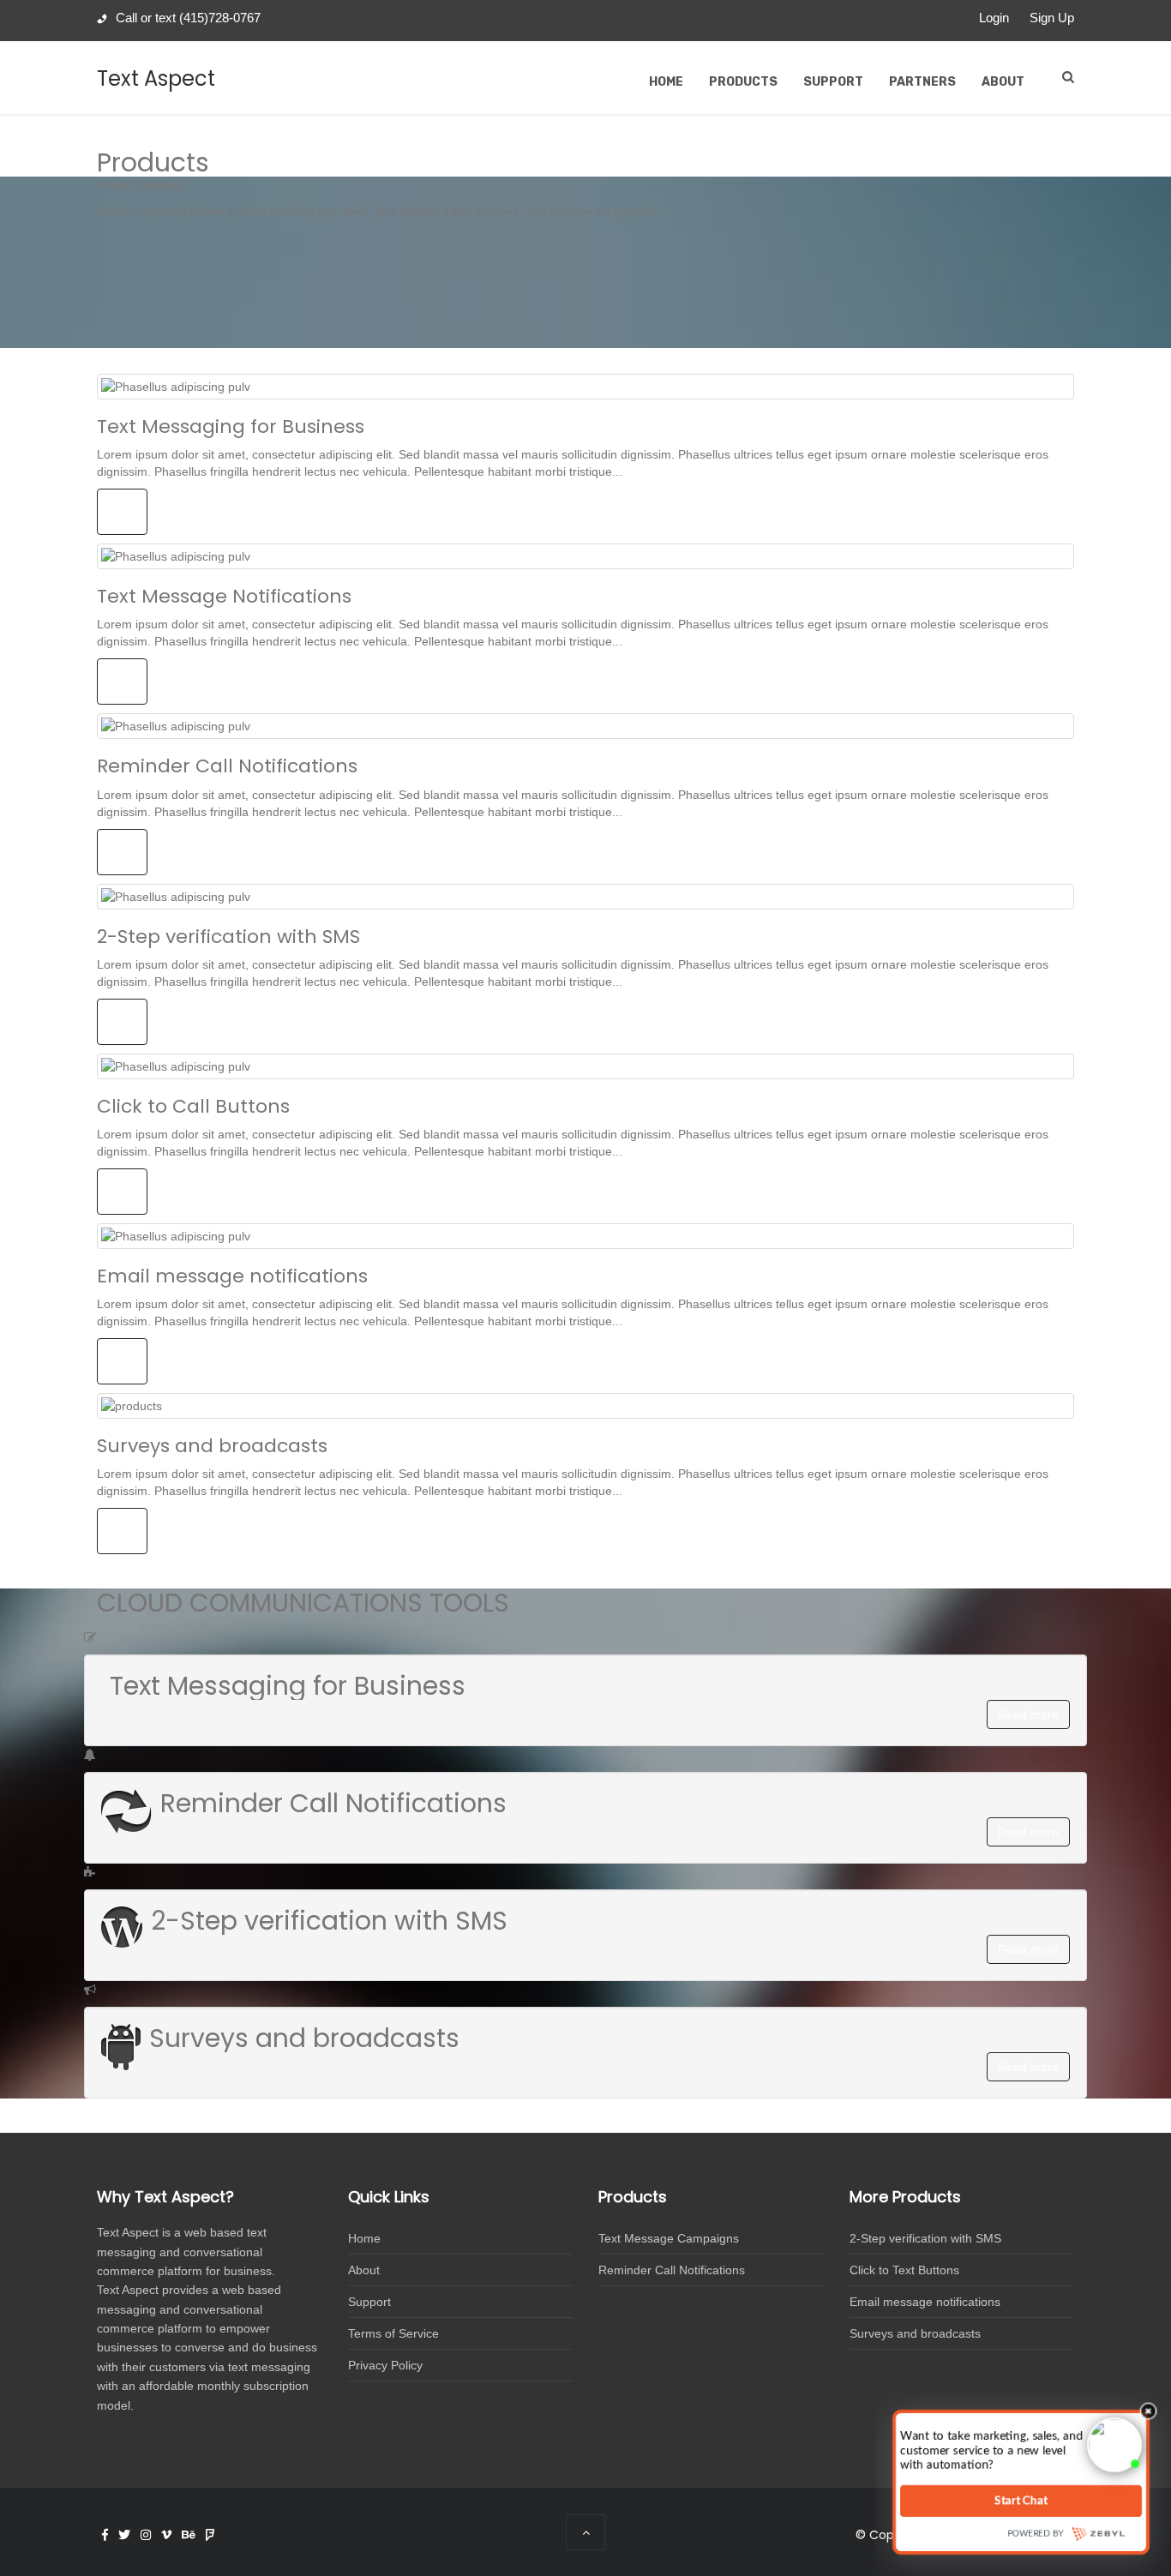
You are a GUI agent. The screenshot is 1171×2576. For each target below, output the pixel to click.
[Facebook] (105, 2535)
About (1003, 82)
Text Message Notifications (224, 596)
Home (666, 82)
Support (833, 82)
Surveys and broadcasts (212, 1446)
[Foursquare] (210, 2535)
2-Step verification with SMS (228, 937)
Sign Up (1052, 18)
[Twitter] (124, 2535)
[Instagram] (146, 2535)
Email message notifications (232, 1276)
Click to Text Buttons (904, 2270)
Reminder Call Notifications (227, 766)
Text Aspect (156, 78)
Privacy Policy (385, 2365)
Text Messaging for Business (231, 426)
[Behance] (189, 2535)
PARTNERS (922, 82)
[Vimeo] (166, 2535)
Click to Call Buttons (193, 1106)
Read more (1028, 1714)
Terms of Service (393, 2333)
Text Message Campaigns (669, 2238)
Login (994, 18)
